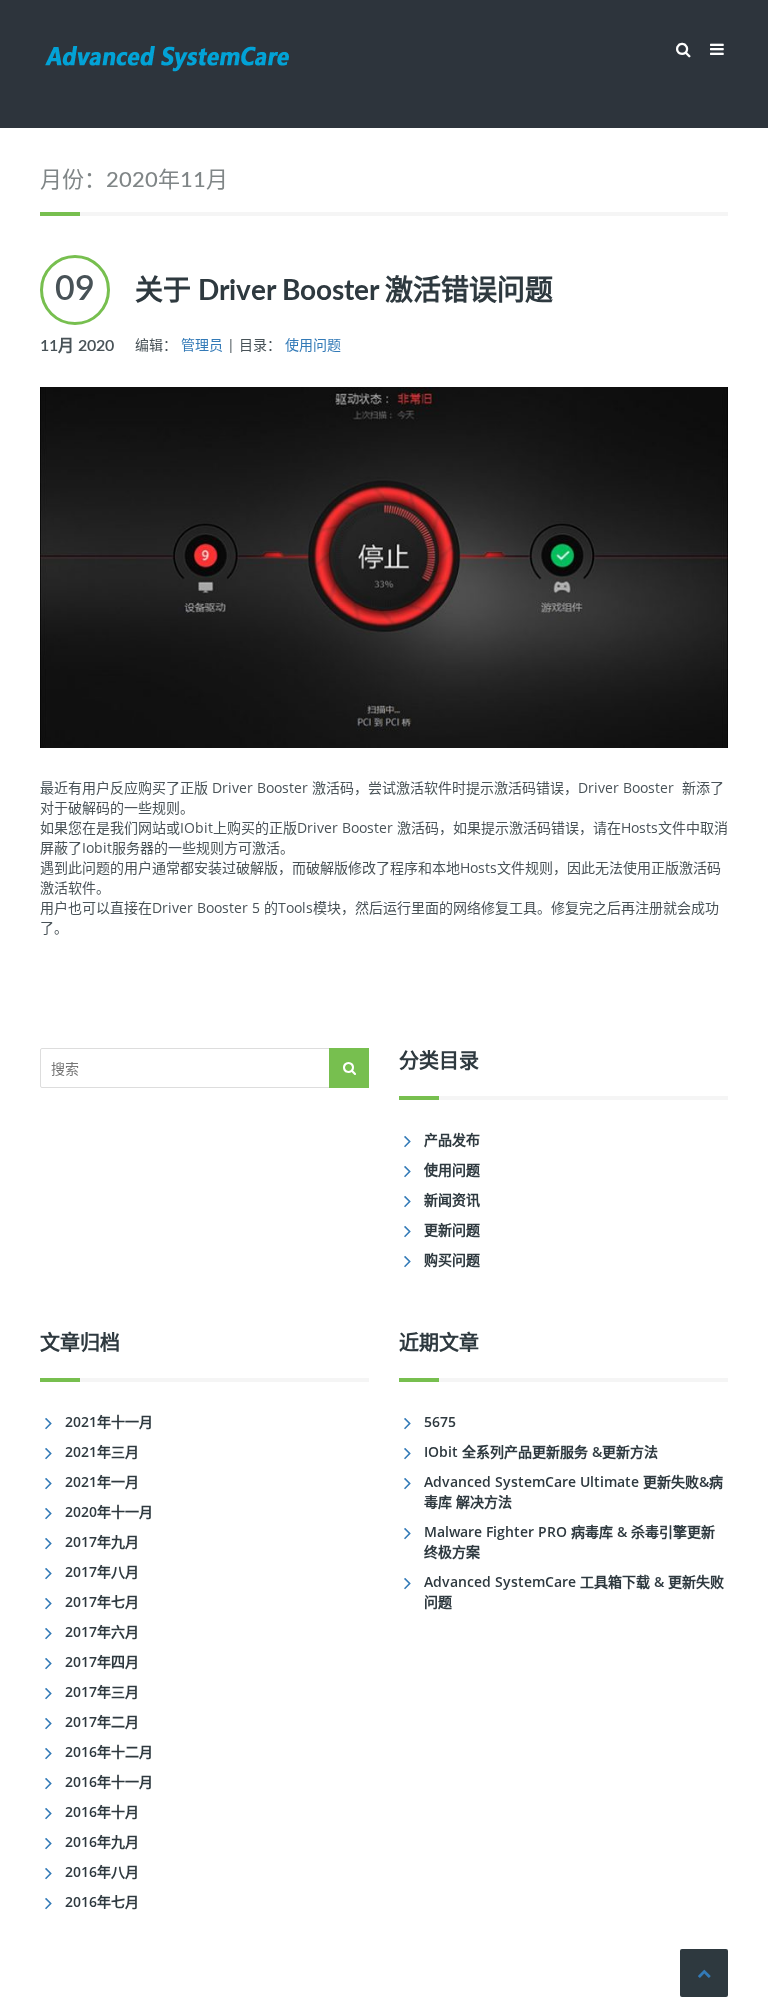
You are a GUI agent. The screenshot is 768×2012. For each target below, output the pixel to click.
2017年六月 (102, 1631)
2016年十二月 (109, 1751)
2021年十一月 (109, 1421)
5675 (440, 1421)
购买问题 (452, 1259)
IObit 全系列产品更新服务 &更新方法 (541, 1451)
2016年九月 (102, 1841)
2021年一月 (102, 1481)
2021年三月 (102, 1451)
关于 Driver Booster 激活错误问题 (344, 291)
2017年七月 (102, 1601)
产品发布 (452, 1139)
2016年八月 (102, 1871)
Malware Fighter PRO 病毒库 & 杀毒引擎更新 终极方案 (569, 1541)
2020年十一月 (109, 1511)
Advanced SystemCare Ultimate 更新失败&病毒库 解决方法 (573, 1491)
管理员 (202, 344)
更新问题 (452, 1229)
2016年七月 (102, 1901)
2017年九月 (102, 1541)
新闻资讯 (452, 1199)
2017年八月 (102, 1571)
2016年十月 (102, 1811)
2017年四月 (102, 1661)
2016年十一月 (109, 1781)
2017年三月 (102, 1691)
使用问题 (313, 344)
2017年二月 (102, 1721)
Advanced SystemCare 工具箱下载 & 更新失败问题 (574, 1591)
